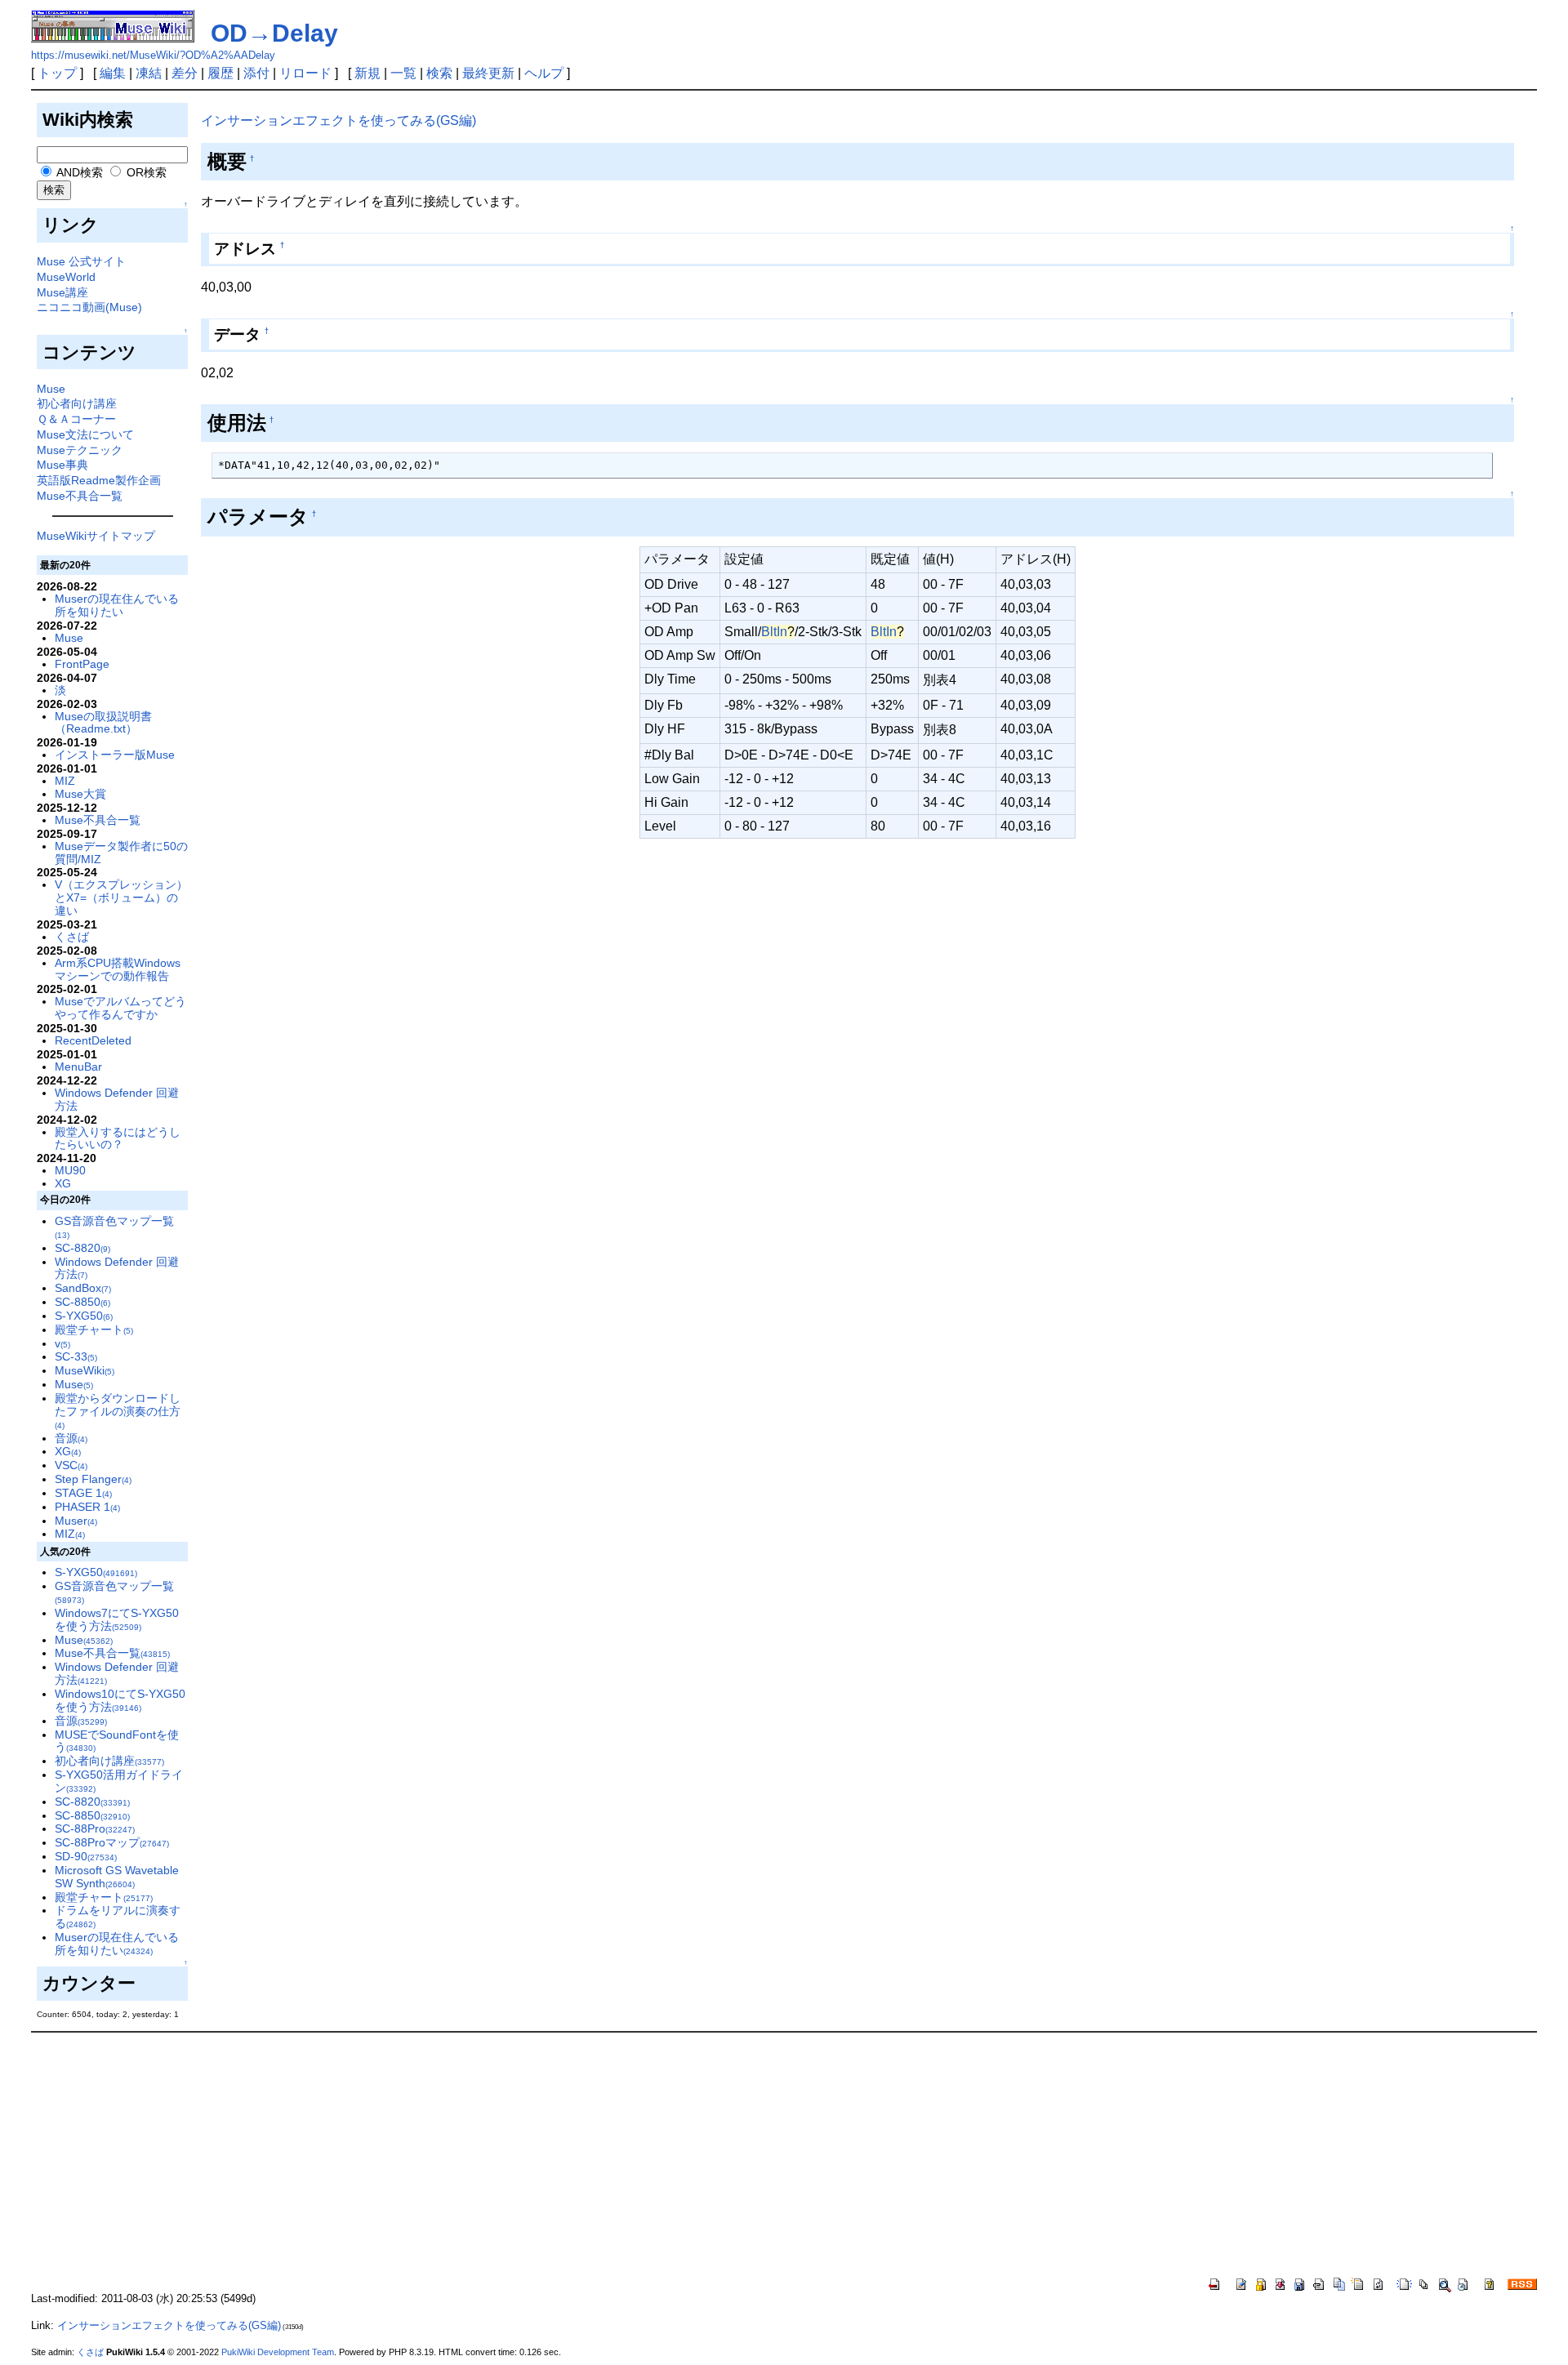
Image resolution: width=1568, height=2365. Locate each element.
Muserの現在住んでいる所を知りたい (117, 605)
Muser (76, 1521)
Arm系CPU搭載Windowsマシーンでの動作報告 (118, 969)
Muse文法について (85, 434)
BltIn (774, 632)
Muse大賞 (80, 794)
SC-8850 (82, 1302)
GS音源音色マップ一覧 (114, 1227)
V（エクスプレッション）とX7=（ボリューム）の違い (121, 897)
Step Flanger (93, 1479)
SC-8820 (82, 1248)
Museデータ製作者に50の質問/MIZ (121, 853)
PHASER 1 (87, 1507)
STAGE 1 (83, 1493)
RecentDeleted (93, 1040)
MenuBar (78, 1067)
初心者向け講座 (77, 403)
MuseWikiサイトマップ (96, 536)
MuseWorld (66, 277)
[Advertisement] (784, 2155)
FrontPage (82, 664)
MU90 (70, 1170)
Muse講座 (62, 292)
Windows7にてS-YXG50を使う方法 (117, 1619)
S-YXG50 (84, 1316)
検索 (439, 73)
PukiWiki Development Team (278, 2352)
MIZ (65, 781)
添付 (256, 73)
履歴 (220, 73)
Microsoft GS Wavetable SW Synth (117, 1877)
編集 (113, 73)
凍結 (149, 73)
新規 (367, 73)
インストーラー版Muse (115, 755)
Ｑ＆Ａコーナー (76, 419)
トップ (57, 73)
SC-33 (76, 1356)
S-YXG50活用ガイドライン (119, 1781)
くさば (72, 937)
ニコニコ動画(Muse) (89, 307)
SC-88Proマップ (112, 1842)
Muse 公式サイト (81, 261)
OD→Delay (274, 33)
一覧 (403, 73)
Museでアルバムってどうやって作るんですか (120, 1008)
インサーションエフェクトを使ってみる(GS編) (339, 120)
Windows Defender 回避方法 (117, 1099)
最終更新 (488, 73)
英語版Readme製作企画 (99, 480)
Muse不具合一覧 (80, 496)
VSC (71, 1465)
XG (63, 1183)
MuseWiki (85, 1370)
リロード (305, 73)
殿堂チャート (94, 1329)
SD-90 (86, 1856)
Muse (51, 389)
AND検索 (78, 172)
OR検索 (145, 172)
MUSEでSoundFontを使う (117, 1741)
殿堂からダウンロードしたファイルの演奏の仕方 (118, 1411)
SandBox (83, 1288)
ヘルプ (544, 73)
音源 (71, 1438)
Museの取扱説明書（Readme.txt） (103, 723)
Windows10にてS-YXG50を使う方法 (120, 1700)
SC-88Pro (95, 1828)
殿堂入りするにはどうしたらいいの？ (118, 1138)
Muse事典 (62, 465)
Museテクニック (80, 450)
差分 (185, 73)
